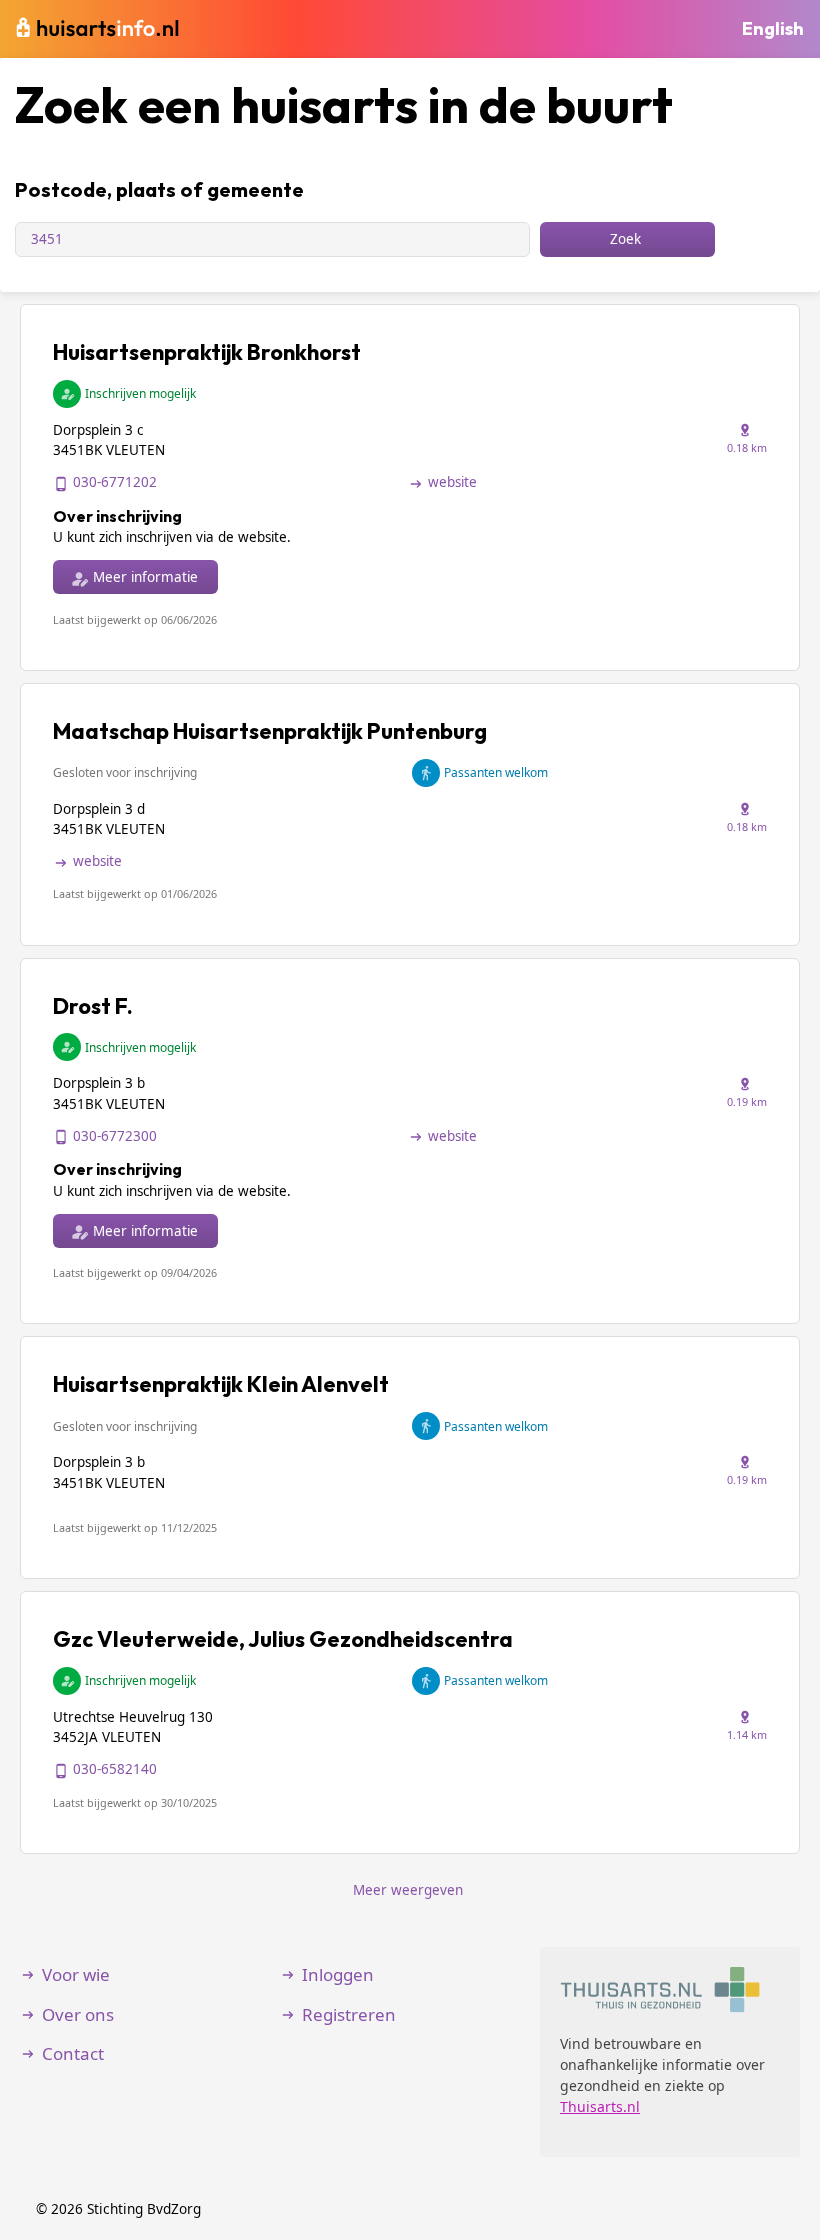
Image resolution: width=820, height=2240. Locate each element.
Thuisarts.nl (600, 2106)
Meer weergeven (408, 1890)
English (773, 28)
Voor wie (76, 1974)
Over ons (78, 2014)
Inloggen (338, 1974)
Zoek (625, 239)
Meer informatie (145, 577)
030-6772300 (115, 1136)
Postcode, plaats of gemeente (159, 189)
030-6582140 (115, 1769)
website (452, 482)
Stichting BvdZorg (144, 2208)
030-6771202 (115, 482)
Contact (73, 2053)
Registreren (349, 2014)
